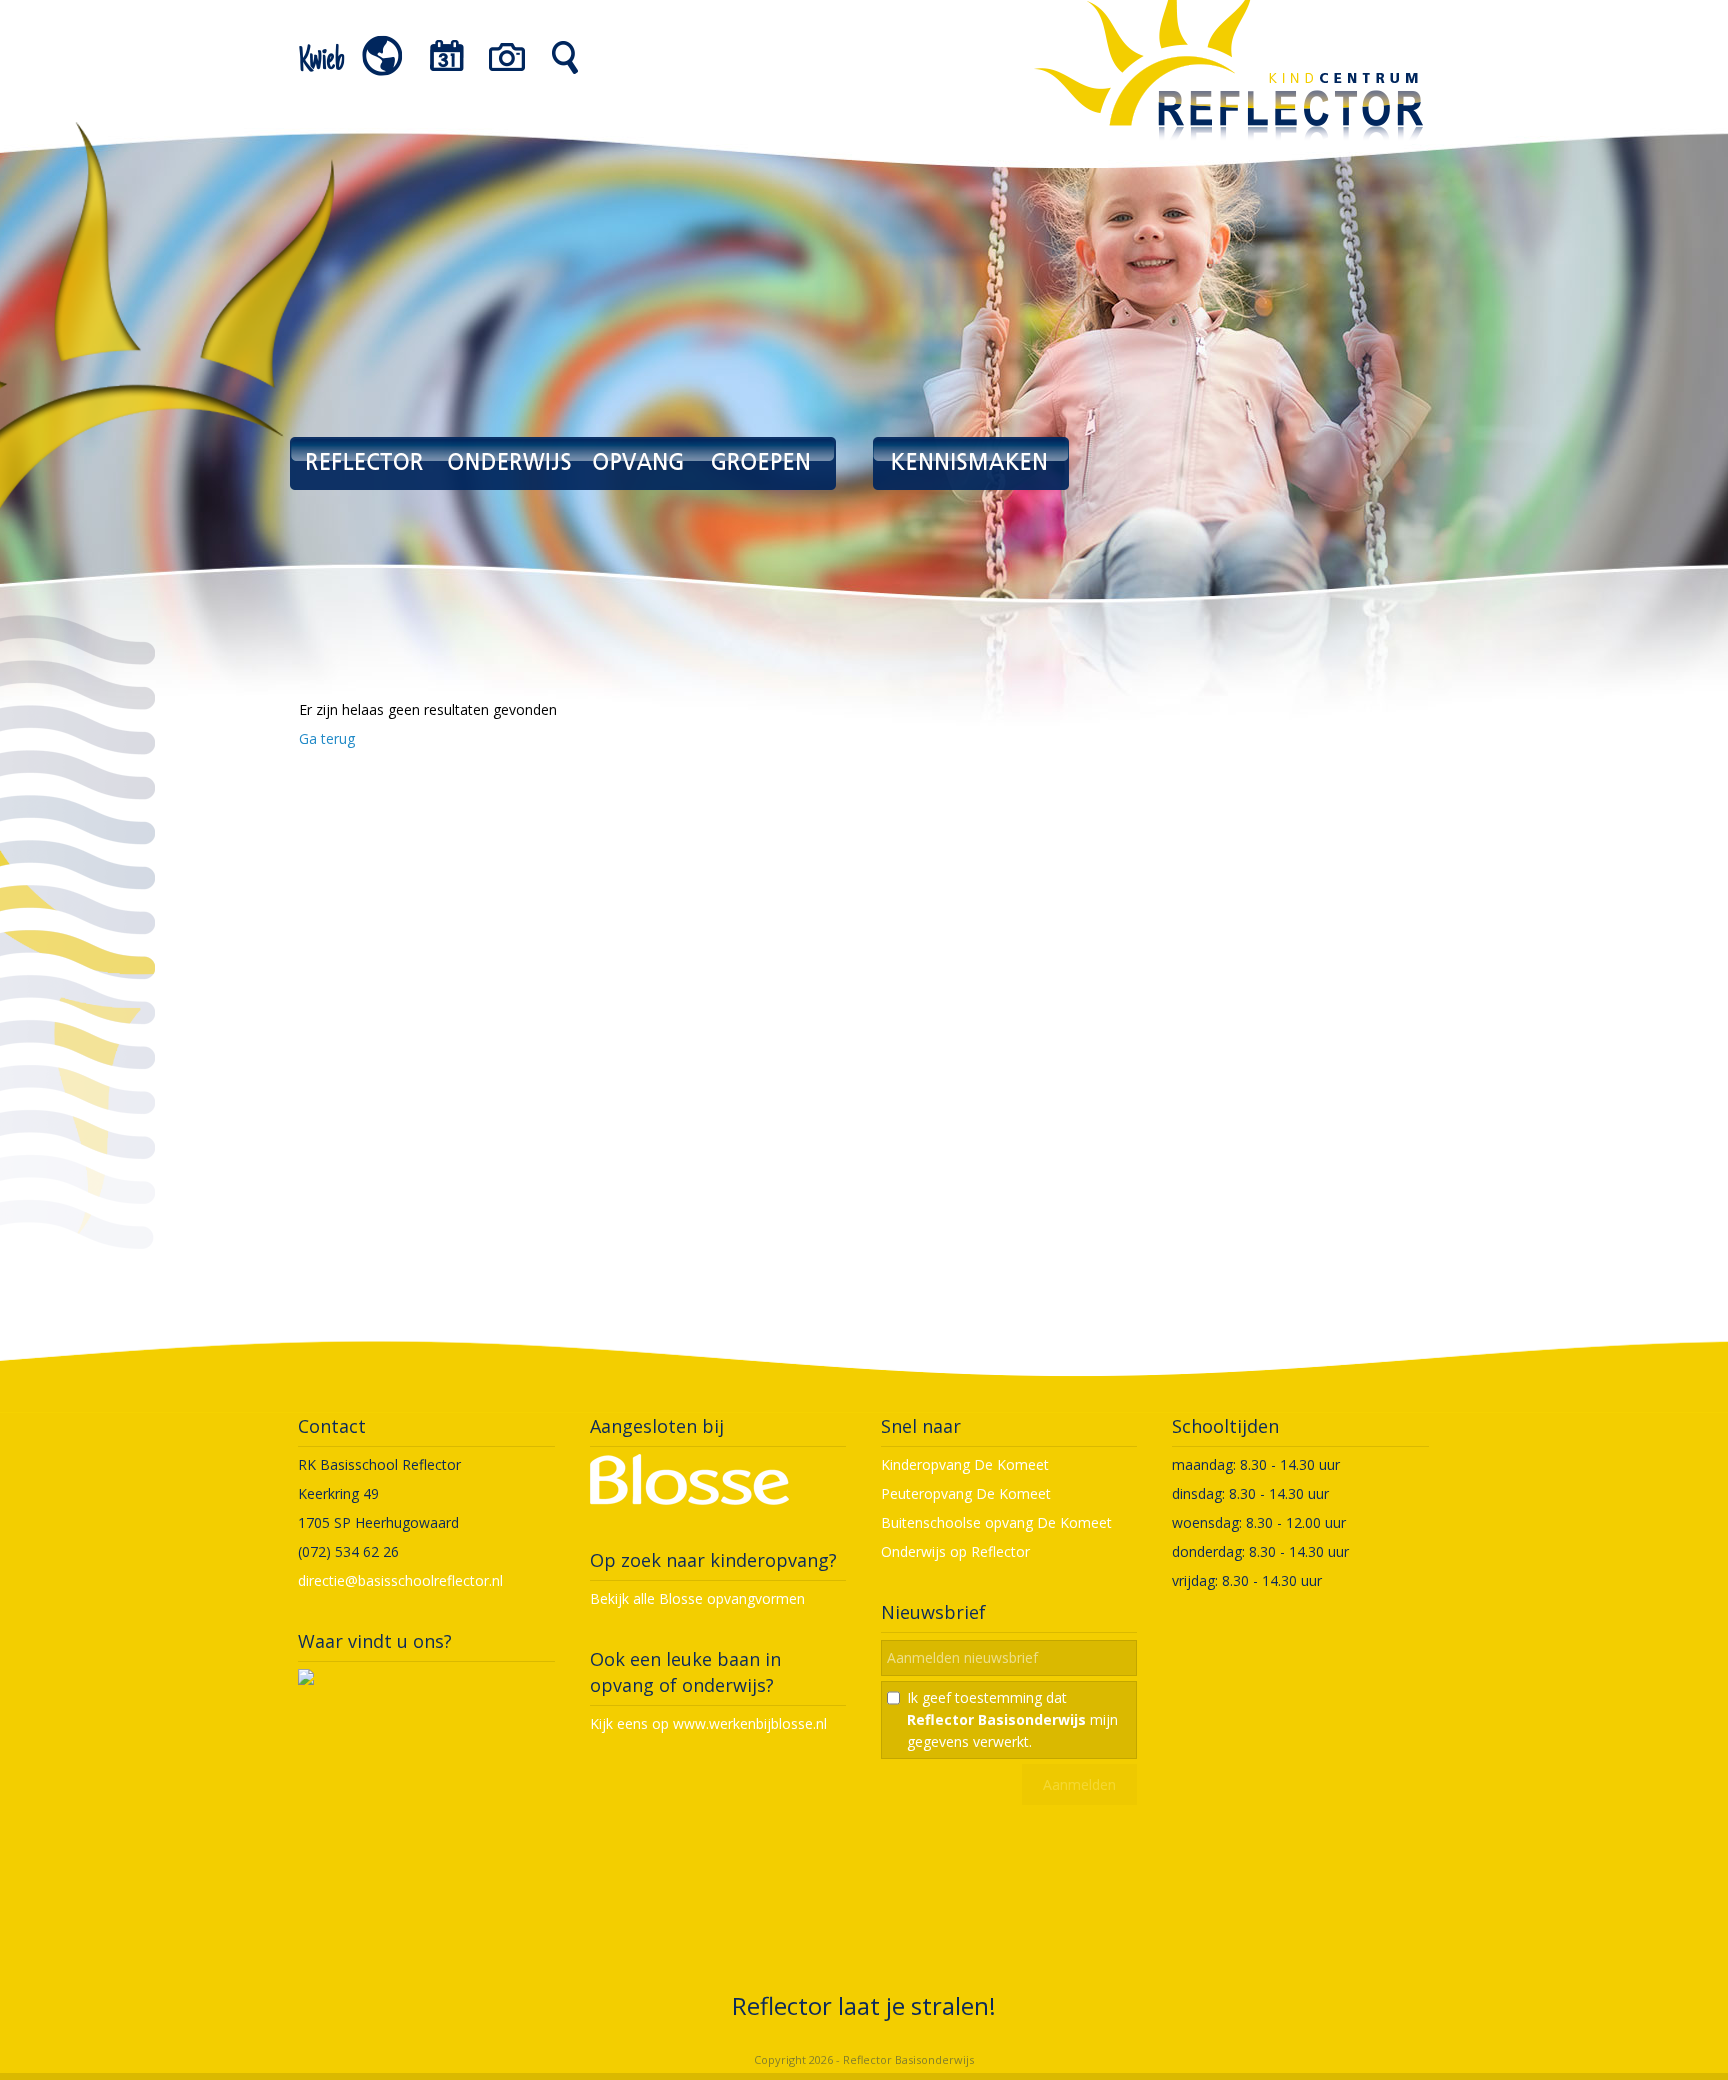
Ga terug (327, 738)
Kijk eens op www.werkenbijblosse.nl (708, 1723)
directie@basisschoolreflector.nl (400, 1580)
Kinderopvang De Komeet (965, 1464)
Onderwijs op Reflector (955, 1551)
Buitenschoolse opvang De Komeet (996, 1522)
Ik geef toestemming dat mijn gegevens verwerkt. (1012, 1719)
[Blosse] (689, 1499)
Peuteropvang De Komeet (966, 1493)
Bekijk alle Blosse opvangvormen (697, 1598)
